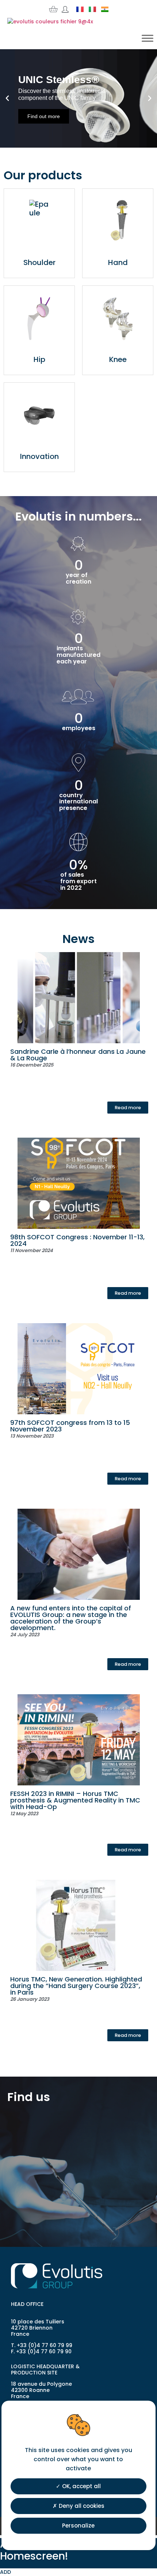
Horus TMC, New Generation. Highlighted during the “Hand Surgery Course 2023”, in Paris (76, 1986)
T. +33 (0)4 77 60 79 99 (42, 2345)
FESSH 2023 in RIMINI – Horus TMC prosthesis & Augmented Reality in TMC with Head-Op (75, 1800)
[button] (7, 98)
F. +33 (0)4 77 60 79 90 (41, 2351)
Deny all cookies (81, 2506)
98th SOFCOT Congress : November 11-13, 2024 (77, 1240)
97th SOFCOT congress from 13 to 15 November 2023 (70, 1426)
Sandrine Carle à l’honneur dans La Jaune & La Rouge (78, 1055)
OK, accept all (81, 2486)
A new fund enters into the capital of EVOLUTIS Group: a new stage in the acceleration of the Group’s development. (71, 1618)
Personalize (78, 2526)
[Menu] (148, 38)
